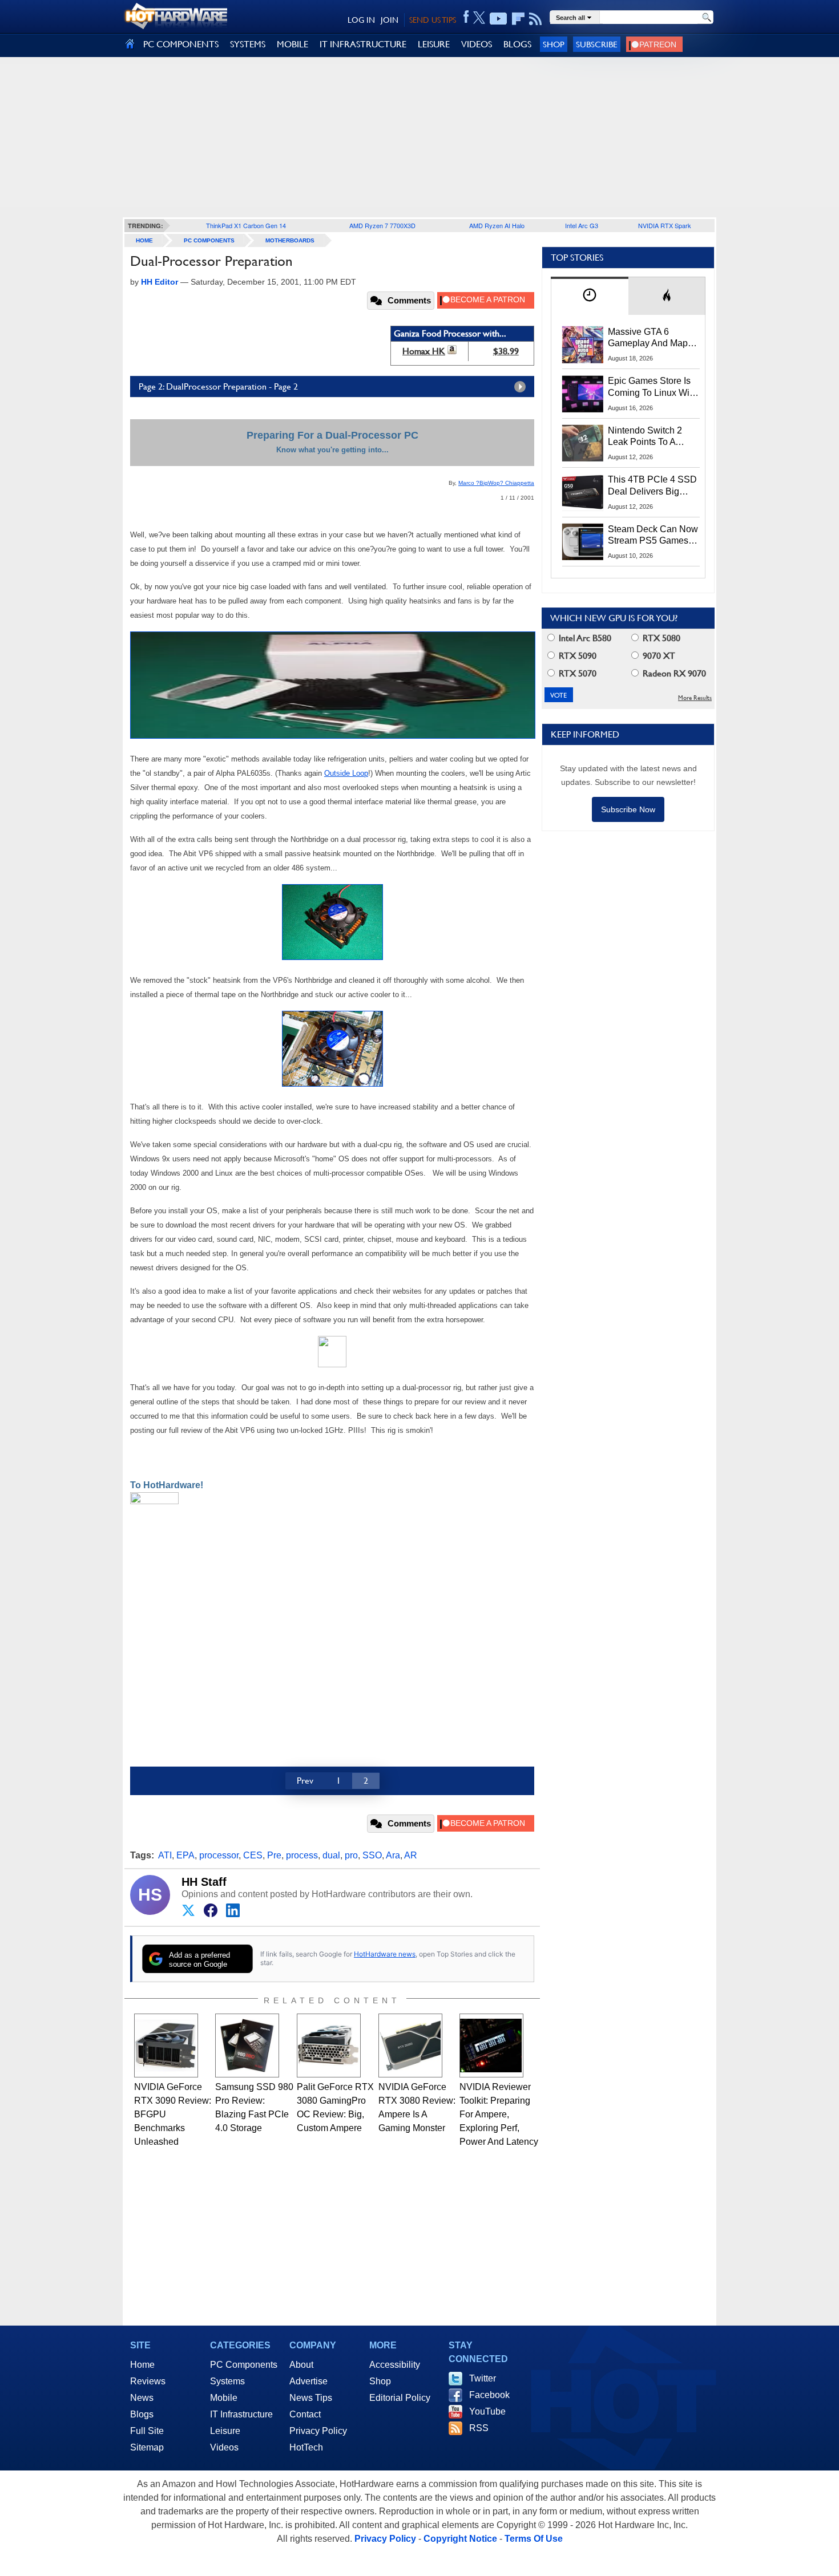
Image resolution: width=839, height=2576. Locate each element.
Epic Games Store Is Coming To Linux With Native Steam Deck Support (652, 387)
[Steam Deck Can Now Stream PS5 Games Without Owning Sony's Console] (583, 542)
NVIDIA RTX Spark (665, 225)
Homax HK (424, 351)
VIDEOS (477, 44)
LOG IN (361, 20)
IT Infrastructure (241, 2414)
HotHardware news (385, 1954)
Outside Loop (346, 773)
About (301, 2365)
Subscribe (597, 44)
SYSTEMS (248, 44)
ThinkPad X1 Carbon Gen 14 (246, 225)
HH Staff (204, 1882)
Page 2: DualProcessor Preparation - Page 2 (218, 386)
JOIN (390, 20)
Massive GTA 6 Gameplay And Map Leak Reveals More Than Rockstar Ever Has (648, 338)
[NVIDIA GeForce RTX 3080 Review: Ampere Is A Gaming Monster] (410, 2046)
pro (351, 1855)
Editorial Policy (400, 2398)
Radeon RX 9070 (673, 673)
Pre (274, 1855)
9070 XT (658, 656)
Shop (554, 44)
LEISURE (434, 44)
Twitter (483, 2378)
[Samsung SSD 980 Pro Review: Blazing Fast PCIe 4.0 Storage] (247, 2046)
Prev (305, 1781)
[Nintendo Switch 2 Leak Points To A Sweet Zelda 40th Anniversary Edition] (583, 443)
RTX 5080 (660, 638)
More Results (695, 698)
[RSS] (536, 19)
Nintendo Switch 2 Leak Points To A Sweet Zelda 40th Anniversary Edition (648, 437)
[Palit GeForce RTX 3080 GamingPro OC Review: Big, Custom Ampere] (329, 2046)
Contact (305, 2414)
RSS (479, 2428)
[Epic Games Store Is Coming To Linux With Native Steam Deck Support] (583, 394)
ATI (165, 1855)
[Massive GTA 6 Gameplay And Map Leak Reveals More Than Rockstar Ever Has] (583, 345)
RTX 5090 (576, 656)
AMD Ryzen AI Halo (497, 225)
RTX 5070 (576, 673)
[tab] (590, 296)
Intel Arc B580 (584, 638)
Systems (227, 2381)
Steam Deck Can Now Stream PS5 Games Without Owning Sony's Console (653, 536)
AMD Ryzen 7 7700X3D (382, 225)
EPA (185, 1855)
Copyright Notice (460, 2539)
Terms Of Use (534, 2539)
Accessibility (395, 2365)
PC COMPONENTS (181, 44)
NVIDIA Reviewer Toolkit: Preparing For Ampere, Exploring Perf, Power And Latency (499, 2114)
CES (253, 1855)
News (142, 2398)
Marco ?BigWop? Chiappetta (496, 483)
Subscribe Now (628, 809)
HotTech (306, 2447)
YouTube (487, 2411)
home (144, 240)
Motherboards (290, 240)
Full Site (147, 2431)
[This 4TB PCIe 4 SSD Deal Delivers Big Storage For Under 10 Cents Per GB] (583, 492)
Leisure (225, 2431)
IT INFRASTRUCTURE (363, 44)
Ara (393, 1855)
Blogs (142, 2414)
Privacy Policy (318, 2431)
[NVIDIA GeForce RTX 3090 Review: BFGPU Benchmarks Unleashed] (166, 2046)
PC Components (209, 240)
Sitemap (147, 2447)
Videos (224, 2447)
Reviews (148, 2381)
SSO (372, 1855)
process (302, 1855)
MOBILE (293, 44)
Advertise (308, 2381)
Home (142, 2365)
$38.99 (506, 351)
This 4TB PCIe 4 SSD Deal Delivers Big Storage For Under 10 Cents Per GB (652, 486)
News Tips (311, 2398)
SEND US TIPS (433, 20)
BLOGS (517, 44)
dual (331, 1855)
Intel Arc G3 (582, 225)
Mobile (224, 2398)
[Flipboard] (518, 19)
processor (219, 1855)
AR (411, 1855)
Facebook (489, 2395)
